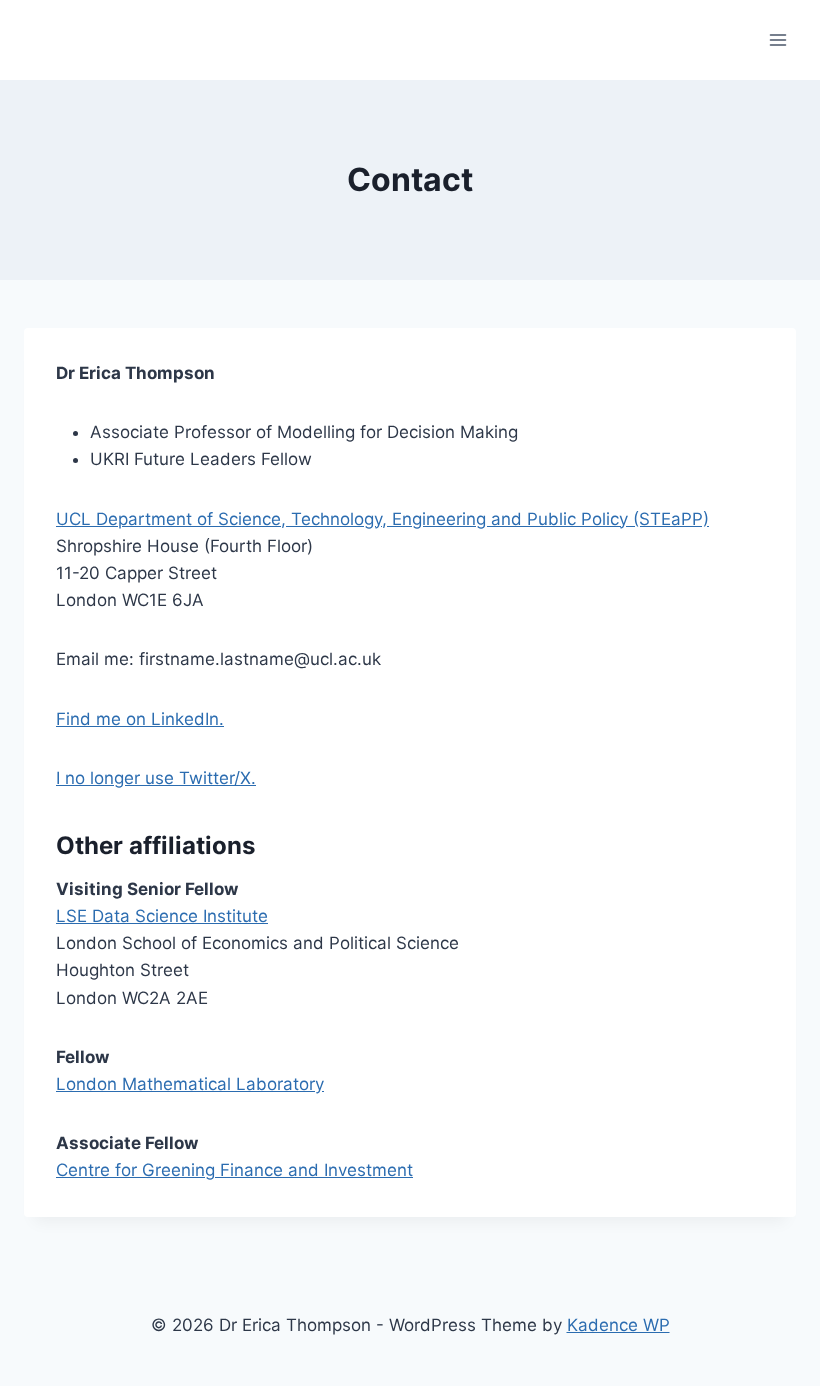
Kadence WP (618, 1325)
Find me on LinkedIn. (140, 719)
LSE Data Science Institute (162, 916)
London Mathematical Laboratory (190, 1084)
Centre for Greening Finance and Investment (234, 1170)
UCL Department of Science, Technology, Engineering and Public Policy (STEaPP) (382, 519)
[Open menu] (777, 39)
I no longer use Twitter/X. (156, 778)
